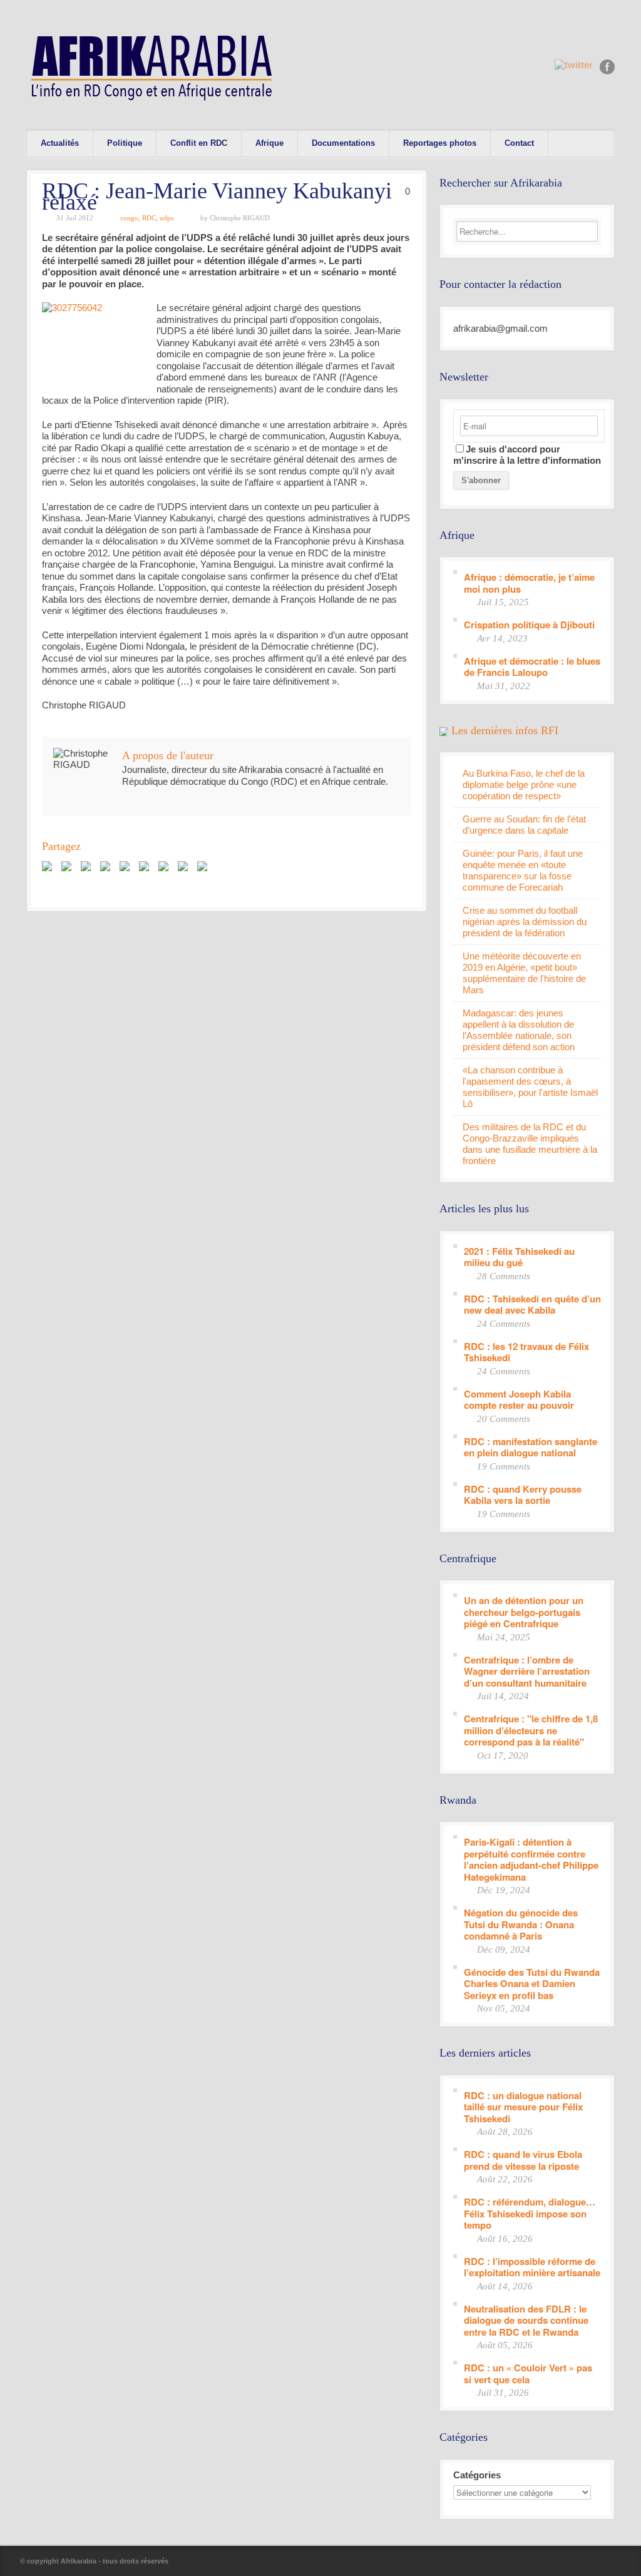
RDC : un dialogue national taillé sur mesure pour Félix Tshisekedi (523, 2107)
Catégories (477, 2475)
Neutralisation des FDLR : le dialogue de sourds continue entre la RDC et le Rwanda (526, 2320)
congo (129, 218)
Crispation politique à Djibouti (529, 624)
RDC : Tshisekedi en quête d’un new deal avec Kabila (532, 1304)
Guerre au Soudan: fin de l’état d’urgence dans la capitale (524, 825)
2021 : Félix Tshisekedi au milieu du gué (519, 1256)
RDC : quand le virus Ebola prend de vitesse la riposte (523, 2159)
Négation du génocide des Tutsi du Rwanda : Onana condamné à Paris (521, 1924)
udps (167, 218)
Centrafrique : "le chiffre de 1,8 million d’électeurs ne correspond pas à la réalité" (531, 1730)
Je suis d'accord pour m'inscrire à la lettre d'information (527, 455)
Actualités (60, 143)
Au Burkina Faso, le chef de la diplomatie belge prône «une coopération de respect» (524, 785)
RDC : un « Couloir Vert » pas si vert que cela (528, 2373)
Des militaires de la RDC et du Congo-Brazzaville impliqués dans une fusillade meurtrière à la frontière (530, 1144)
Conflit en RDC (199, 143)
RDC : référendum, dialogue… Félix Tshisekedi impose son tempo (530, 2213)
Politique (125, 143)
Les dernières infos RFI (505, 730)
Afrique (269, 143)
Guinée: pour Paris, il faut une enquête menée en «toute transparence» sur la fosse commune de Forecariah (523, 870)
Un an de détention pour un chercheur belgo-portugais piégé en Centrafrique (524, 1612)
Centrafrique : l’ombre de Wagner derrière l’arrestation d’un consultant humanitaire (527, 1671)
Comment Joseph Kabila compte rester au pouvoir (519, 1399)
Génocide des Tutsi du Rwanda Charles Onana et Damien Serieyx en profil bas (532, 1983)
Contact (519, 143)
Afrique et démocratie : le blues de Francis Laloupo (532, 666)
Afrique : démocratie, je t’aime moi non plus (529, 582)
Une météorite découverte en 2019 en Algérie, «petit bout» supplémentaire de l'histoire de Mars (524, 973)
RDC (149, 218)
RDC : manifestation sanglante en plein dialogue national (531, 1447)
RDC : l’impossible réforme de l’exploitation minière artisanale (532, 2267)
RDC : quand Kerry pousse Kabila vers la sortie (523, 1494)
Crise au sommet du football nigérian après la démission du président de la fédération (525, 922)
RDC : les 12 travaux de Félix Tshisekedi (526, 1352)
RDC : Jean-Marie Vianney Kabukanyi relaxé (217, 197)
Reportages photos (440, 143)
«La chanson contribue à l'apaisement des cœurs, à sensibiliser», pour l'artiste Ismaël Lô (530, 1087)
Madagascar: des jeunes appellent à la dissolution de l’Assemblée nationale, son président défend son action (519, 1030)
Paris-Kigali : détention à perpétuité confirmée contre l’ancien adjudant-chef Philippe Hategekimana (531, 1859)
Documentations (343, 143)
